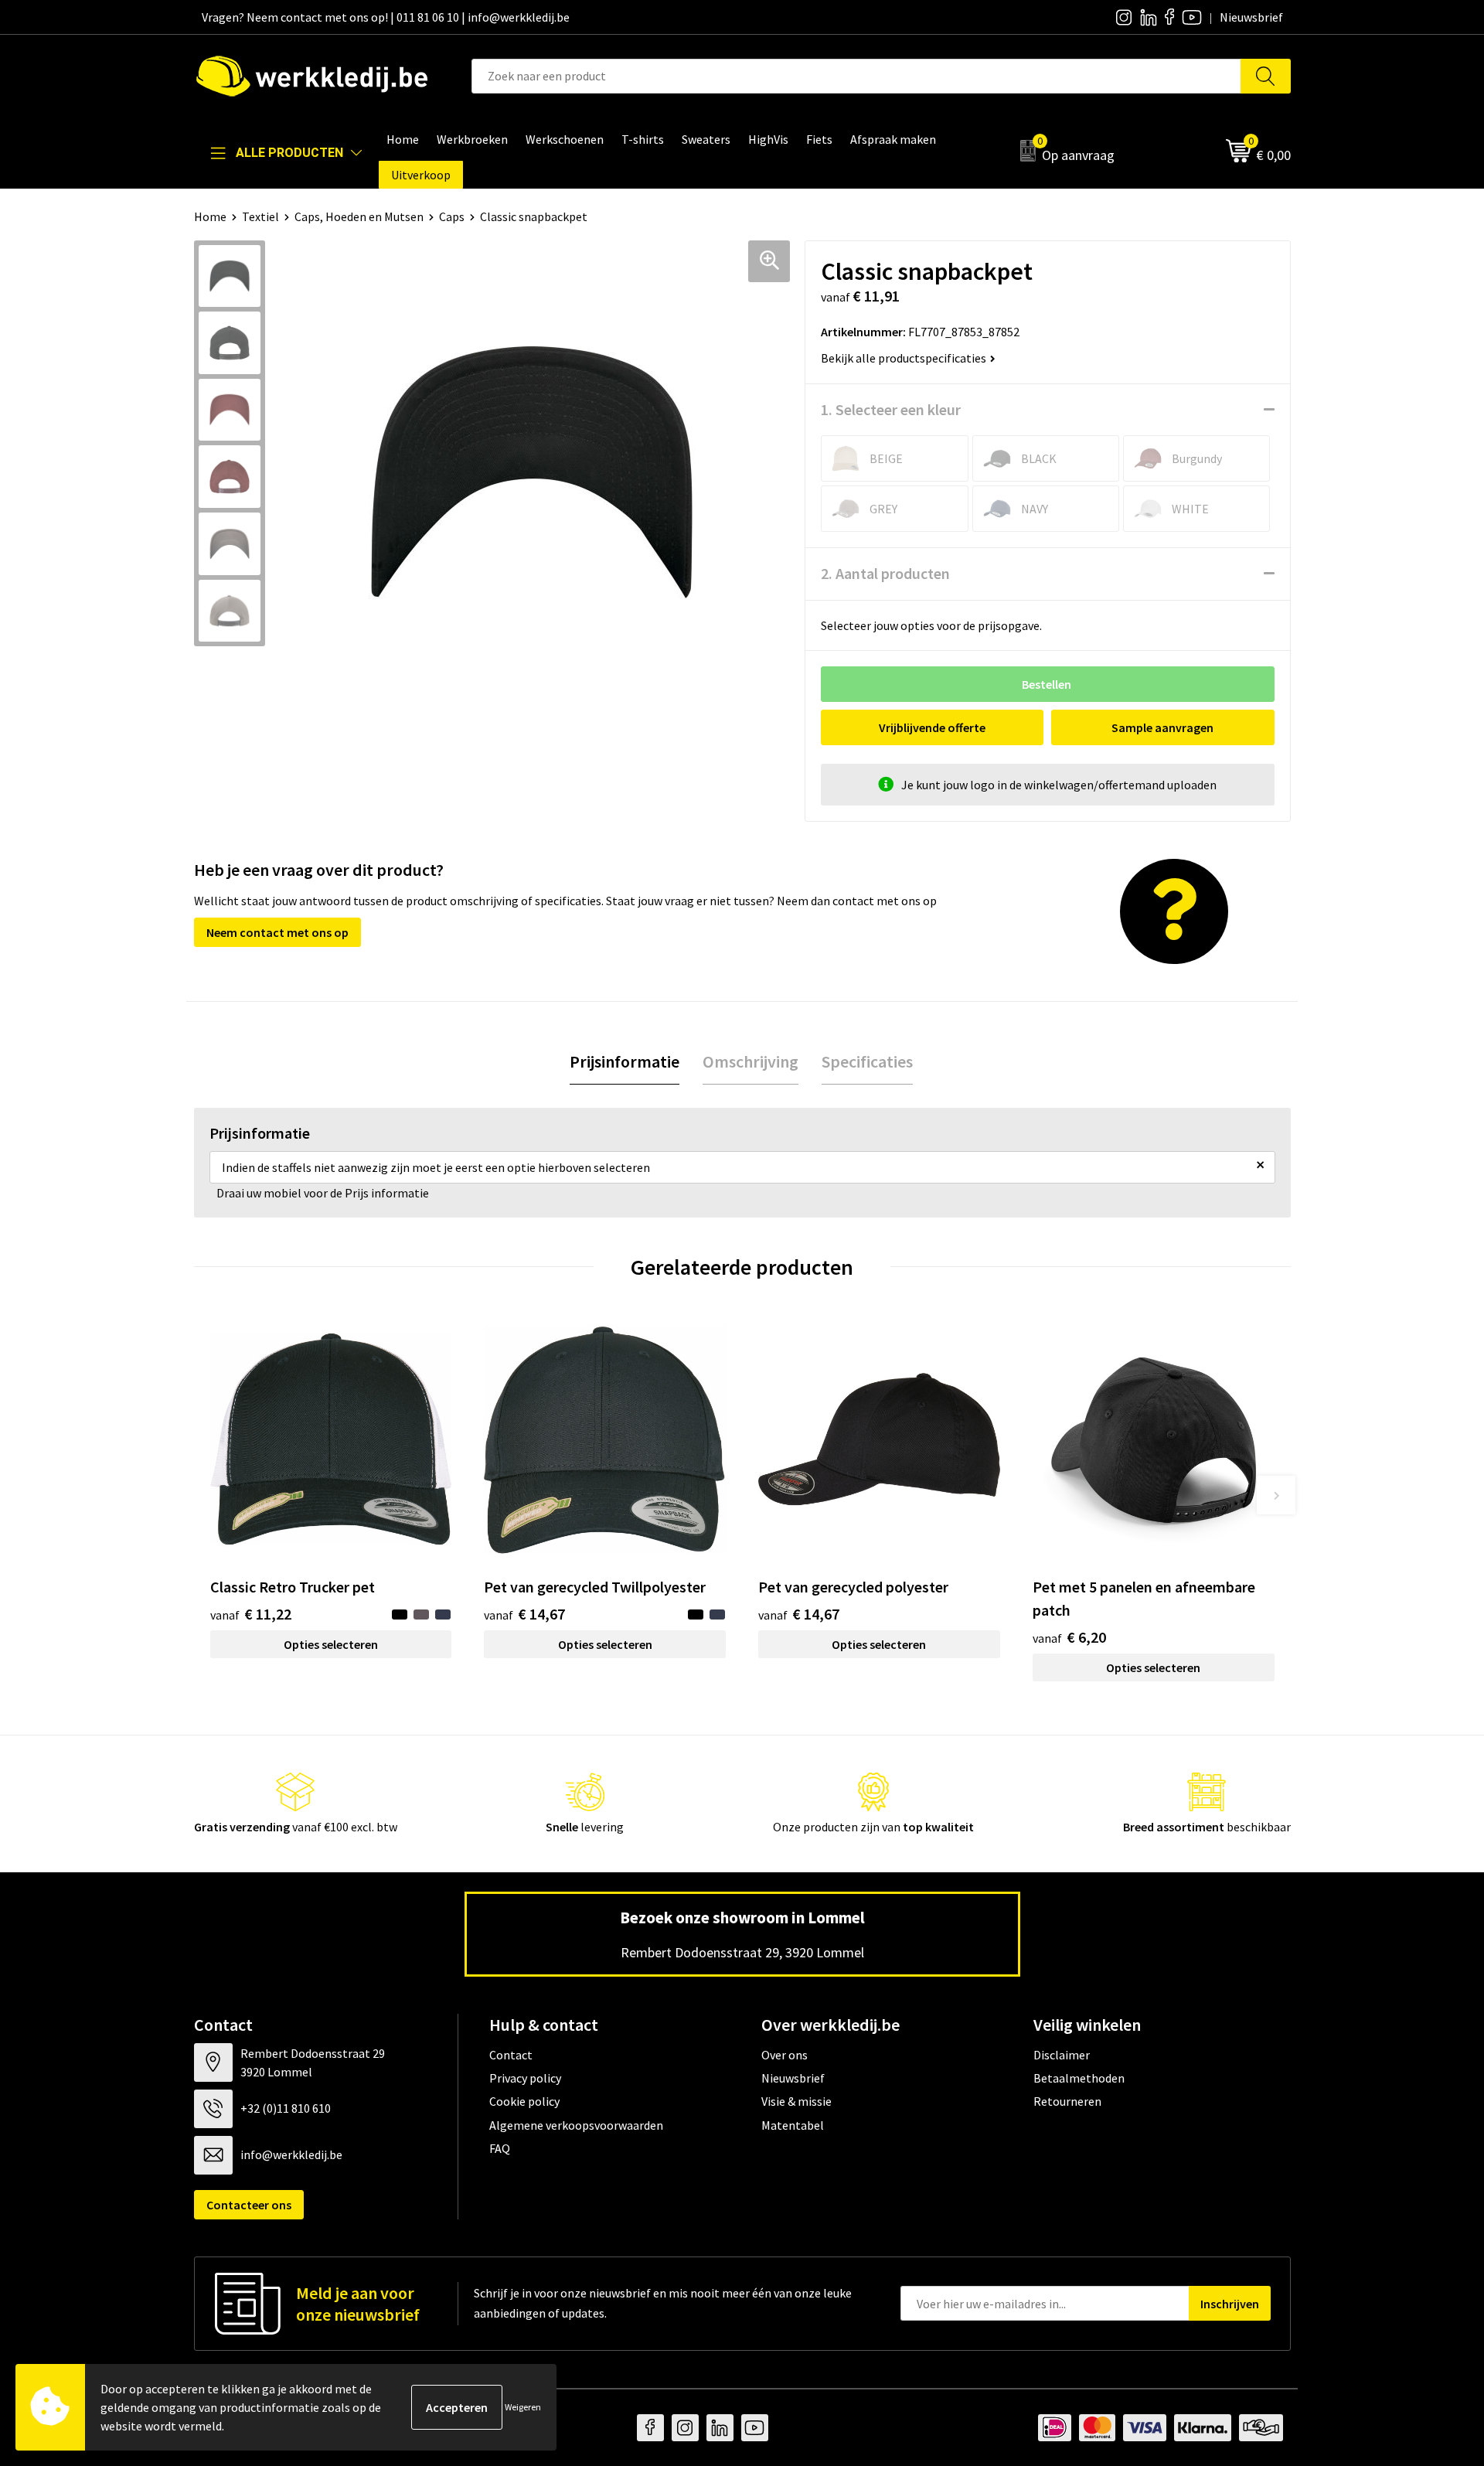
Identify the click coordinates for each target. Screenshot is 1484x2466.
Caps (452, 216)
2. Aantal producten (885, 573)
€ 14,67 (524, 1614)
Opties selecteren (331, 1644)
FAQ (500, 2148)
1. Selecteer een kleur (891, 409)
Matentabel (793, 2125)
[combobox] (856, 76)
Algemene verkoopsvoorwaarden (576, 2125)
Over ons (785, 2055)
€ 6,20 (1069, 1637)
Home (210, 216)
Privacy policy (525, 2078)
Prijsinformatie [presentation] (625, 1061)
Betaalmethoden (1079, 2078)
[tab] (625, 1062)
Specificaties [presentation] (867, 1061)
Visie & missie (796, 2101)
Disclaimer (1062, 2055)
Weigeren (523, 2407)
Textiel (260, 216)
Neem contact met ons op (277, 932)
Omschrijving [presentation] (751, 1061)
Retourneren (1067, 2101)
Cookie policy (524, 2101)
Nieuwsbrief (793, 2078)
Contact (511, 2055)
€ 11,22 (251, 1614)
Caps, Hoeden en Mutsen (359, 216)
